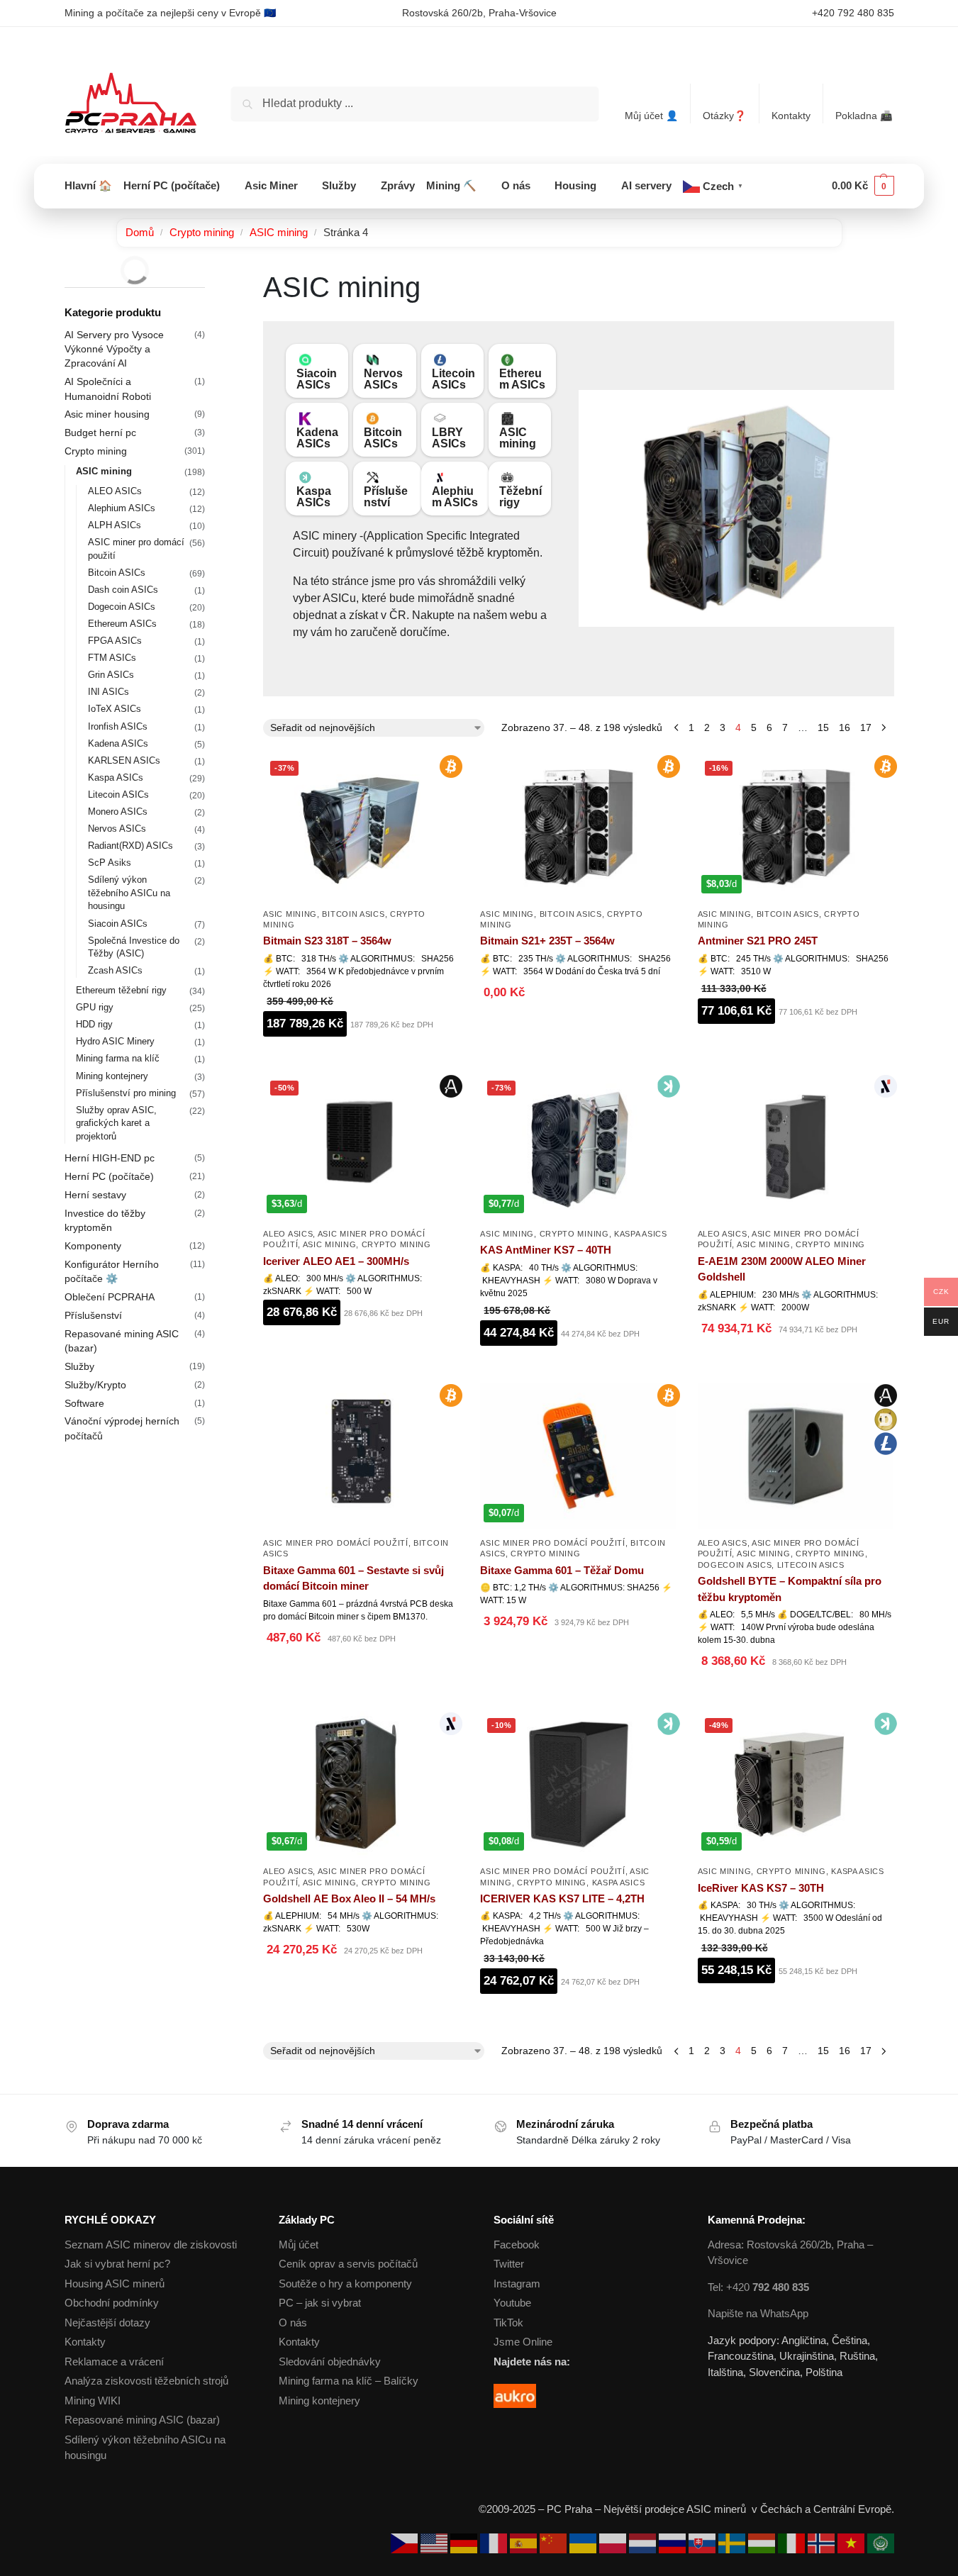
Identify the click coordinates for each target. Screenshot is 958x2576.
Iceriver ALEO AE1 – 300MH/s (336, 1261)
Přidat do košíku (361, 1059)
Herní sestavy (95, 1195)
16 (845, 727)
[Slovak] (703, 2542)
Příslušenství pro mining (126, 1093)
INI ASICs (108, 692)
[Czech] (406, 2542)
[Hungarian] (763, 2542)
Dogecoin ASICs (735, 1565)
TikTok (508, 2323)
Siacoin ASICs (317, 379)
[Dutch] (644, 2542)
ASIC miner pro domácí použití (335, 1543)
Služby (79, 1366)
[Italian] (793, 2542)
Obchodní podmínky (112, 2303)
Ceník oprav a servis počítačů (348, 2264)
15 (823, 727)
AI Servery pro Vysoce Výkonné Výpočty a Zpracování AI (114, 349)
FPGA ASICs (115, 641)
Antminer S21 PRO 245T (758, 941)
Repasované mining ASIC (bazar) (142, 2420)
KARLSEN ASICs (124, 760)
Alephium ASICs (455, 497)
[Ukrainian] (584, 2542)
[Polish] (614, 2542)
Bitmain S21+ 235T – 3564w (547, 941)
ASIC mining (279, 232)
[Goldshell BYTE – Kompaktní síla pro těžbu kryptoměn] (796, 1456)
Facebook (517, 2245)
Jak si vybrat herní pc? (117, 2264)
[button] (863, 186)
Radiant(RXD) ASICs (130, 846)
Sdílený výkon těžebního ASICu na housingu (129, 893)
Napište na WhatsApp (758, 2313)
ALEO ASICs (288, 1234)
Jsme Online (523, 2342)
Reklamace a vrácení (114, 2362)
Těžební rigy (520, 497)
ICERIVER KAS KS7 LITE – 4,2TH (562, 1898)
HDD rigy (94, 1024)
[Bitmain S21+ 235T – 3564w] (578, 827)
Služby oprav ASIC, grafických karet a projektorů (116, 1123)
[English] (435, 2542)
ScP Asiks (110, 863)
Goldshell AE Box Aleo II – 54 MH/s (349, 1898)
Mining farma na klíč (118, 1058)
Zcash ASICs (115, 970)
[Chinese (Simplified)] (555, 2542)
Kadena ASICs (317, 438)
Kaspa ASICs (314, 497)
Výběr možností (361, 1348)
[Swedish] (733, 2542)
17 (866, 727)
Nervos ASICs (383, 379)
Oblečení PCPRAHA (110, 1297)
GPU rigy (95, 1007)
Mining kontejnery (112, 1076)
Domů (140, 232)
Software (84, 1403)
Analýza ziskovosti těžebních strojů (146, 2381)
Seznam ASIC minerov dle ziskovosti (151, 2245)
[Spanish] (525, 2542)
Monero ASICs (118, 812)
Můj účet (299, 2245)
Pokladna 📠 (864, 116)
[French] (495, 2542)
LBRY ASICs (449, 438)
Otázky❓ (724, 116)
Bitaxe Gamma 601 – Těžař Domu (562, 1570)
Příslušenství (386, 497)
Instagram (517, 2284)
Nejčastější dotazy (107, 2323)
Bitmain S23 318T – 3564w (327, 941)
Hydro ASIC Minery (115, 1041)
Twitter (509, 2264)
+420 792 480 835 (853, 13)
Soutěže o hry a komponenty (345, 2284)
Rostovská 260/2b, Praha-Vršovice (479, 13)
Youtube (512, 2303)
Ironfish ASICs (118, 726)
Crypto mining (202, 232)
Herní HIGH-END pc (110, 1158)
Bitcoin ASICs (383, 438)
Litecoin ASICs (453, 379)
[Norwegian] (823, 2542)
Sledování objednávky (330, 2362)
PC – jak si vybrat (320, 2303)
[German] (465, 2542)
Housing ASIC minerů (115, 2284)
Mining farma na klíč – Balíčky (349, 2381)
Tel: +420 (758, 2287)
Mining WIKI (93, 2401)
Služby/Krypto (95, 1385)
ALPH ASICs (115, 525)
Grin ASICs (111, 675)
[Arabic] (881, 2542)
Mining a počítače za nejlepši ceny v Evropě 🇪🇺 (170, 13)
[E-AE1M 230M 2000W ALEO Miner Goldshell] (796, 1147)
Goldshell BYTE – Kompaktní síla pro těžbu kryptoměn (790, 1589)
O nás (293, 2323)
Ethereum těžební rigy (121, 990)
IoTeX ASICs (115, 709)
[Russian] (674, 2542)
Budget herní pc (100, 433)
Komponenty (93, 1246)
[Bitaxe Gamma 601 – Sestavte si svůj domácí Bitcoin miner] (361, 1456)
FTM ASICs (112, 658)
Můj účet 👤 (651, 116)
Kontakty (791, 116)
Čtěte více (579, 1028)
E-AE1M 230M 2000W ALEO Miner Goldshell (782, 1269)
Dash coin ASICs (123, 590)
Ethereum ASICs (522, 379)
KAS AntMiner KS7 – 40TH (546, 1250)
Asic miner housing (107, 414)
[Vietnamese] (852, 2542)
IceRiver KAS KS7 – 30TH (761, 1888)
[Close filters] (209, 279)
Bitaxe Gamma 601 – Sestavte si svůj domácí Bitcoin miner (353, 1578)
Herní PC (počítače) (109, 1176)
